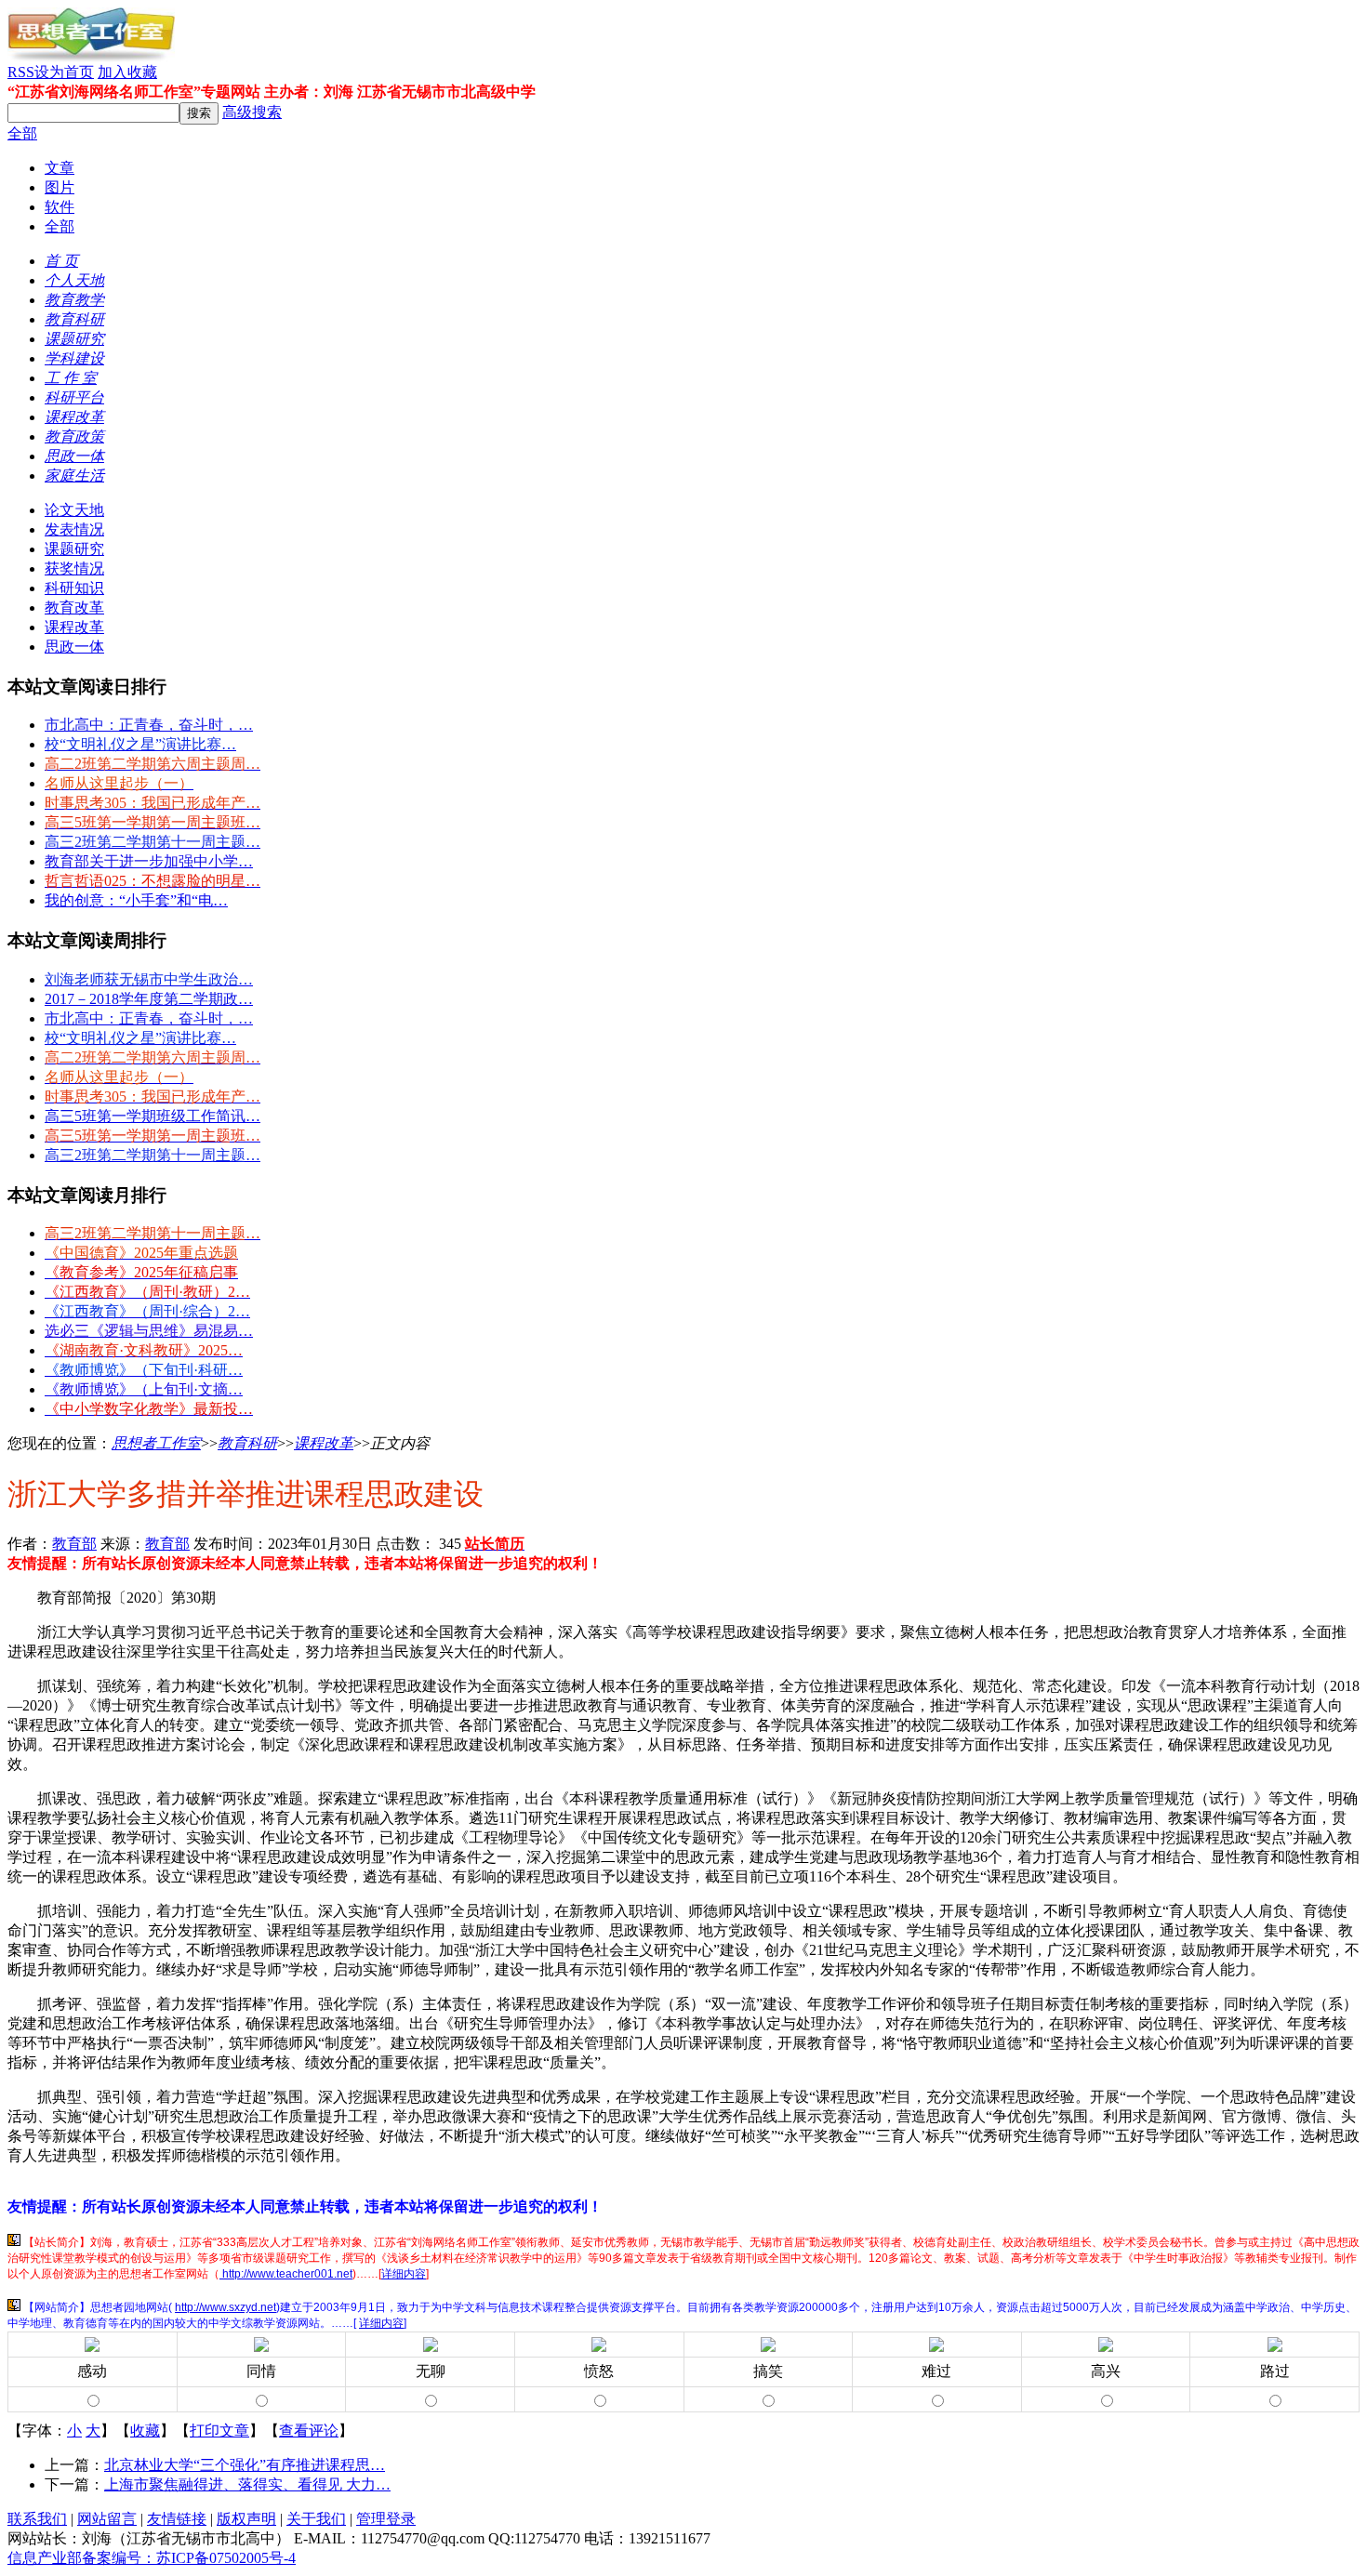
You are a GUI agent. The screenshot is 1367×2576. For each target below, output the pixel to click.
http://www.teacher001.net (286, 2274)
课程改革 (74, 627)
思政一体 (74, 647)
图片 (60, 187)
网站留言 (107, 2519)
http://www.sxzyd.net (226, 2307)
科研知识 (74, 588)
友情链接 (177, 2519)
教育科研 (247, 1443)
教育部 (74, 1544)
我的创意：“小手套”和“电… (136, 900)
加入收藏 (127, 72)
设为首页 (64, 72)
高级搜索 (252, 112)
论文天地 (74, 510)
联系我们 (37, 2519)
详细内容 (404, 2274)
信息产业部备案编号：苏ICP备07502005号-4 (152, 2558)
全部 (22, 133)
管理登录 (386, 2519)
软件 (60, 207)
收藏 (145, 2431)
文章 (60, 168)
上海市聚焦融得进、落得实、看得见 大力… (247, 2484)
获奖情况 (74, 568)
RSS (21, 72)
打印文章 (219, 2431)
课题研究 (74, 549)
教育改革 (74, 608)
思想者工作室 (156, 1443)
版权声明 (246, 2519)
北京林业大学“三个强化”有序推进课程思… (245, 2465)
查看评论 (309, 2431)
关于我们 (316, 2519)
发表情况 (74, 529)
